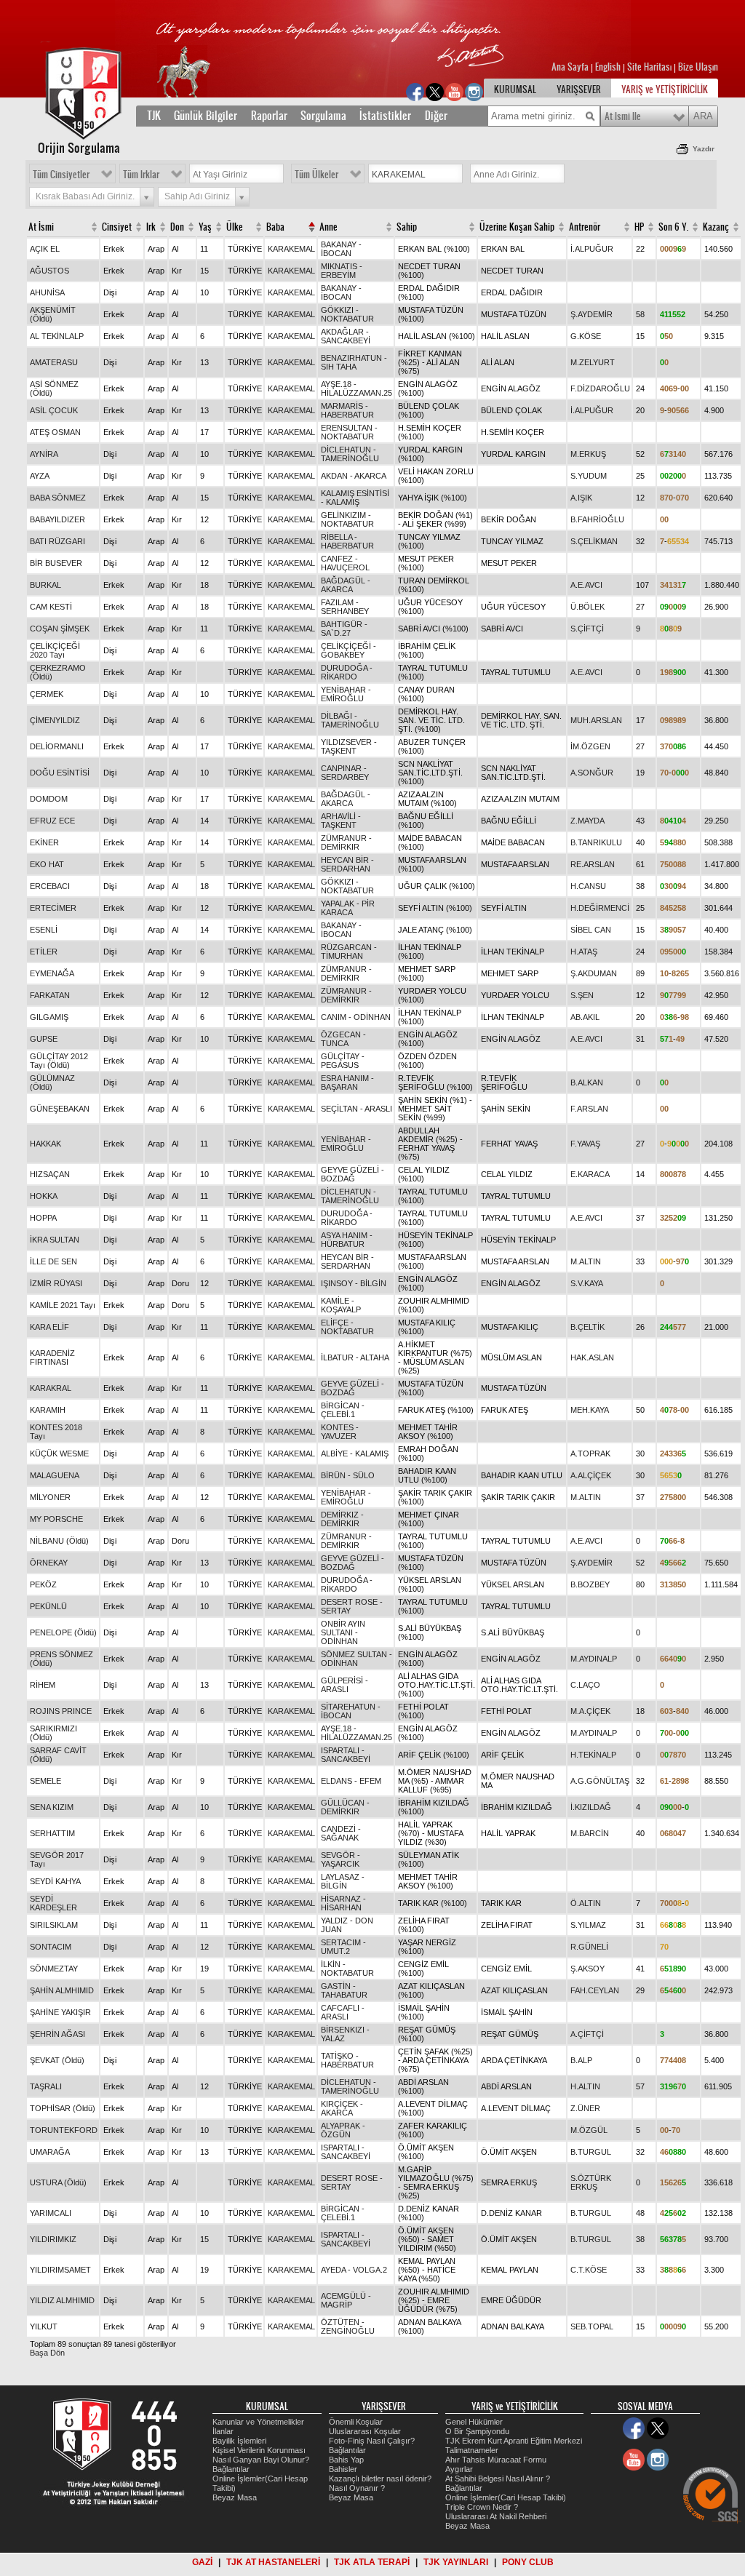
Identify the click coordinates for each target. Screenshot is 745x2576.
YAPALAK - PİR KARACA (348, 908)
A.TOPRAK (590, 1454)
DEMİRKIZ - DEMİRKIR (342, 1519)
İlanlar (223, 2431)
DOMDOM (49, 799)
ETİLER (44, 952)
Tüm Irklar (141, 175)
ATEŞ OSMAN (55, 432)
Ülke (235, 227)
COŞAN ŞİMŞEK (60, 629)
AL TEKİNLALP (57, 336)
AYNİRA (44, 454)
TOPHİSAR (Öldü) (63, 2108)
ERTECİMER (53, 908)
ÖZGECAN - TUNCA (343, 1039)
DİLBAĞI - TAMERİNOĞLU (350, 720)
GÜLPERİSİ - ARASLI (344, 1685)
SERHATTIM (52, 1833)
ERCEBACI (50, 886)
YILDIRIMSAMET (60, 2270)
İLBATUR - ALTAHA (355, 1357)
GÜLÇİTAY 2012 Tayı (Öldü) (59, 1061)
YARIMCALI (51, 2213)
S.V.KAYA (587, 1283)
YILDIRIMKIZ (53, 2239)
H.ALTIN (585, 2086)
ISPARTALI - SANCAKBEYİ (346, 1755)
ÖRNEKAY (49, 1563)
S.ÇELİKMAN (594, 541)
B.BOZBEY (590, 1584)
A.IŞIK (581, 498)
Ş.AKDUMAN (594, 973)
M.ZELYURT (593, 362)
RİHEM (43, 1685)
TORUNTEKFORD (64, 2130)
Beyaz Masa (235, 2497)
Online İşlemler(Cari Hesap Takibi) (506, 2497)
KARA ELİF (49, 1327)
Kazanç (716, 227)
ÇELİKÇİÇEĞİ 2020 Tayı (55, 650)
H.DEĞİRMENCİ (600, 908)
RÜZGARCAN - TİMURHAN (349, 952)
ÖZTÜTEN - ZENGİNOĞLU (348, 2326)
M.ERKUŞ (588, 454)
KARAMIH (48, 1410)
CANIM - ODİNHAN (356, 1017)
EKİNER (44, 842)
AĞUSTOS (49, 271)
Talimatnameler (472, 2450)
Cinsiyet (117, 227)
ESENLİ (44, 930)
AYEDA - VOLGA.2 (354, 2270)
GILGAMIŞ (49, 1017)
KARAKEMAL (291, 249)
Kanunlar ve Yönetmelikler (258, 2422)
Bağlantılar (231, 2469)
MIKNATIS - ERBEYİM (342, 271)
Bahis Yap (346, 2460)
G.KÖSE (586, 336)
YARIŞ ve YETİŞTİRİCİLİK (665, 89)
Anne (328, 227)
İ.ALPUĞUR (592, 249)
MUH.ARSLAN (596, 720)
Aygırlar (459, 2469)
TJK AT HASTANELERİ (273, 2562)
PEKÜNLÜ (48, 1606)
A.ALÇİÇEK (591, 1475)
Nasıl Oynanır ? (357, 2488)
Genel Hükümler (474, 2422)
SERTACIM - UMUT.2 (343, 1947)
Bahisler (343, 2469)
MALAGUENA (55, 1475)
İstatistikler (387, 116)
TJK (154, 116)
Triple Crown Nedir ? (482, 2507)
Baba (275, 227)
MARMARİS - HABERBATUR (347, 410)
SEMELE (45, 1781)
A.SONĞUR (592, 773)
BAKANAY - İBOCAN (341, 249)
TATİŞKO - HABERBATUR (347, 2060)
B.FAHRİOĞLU (597, 519)
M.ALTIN (586, 1261)
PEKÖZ (43, 1584)
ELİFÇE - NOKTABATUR (347, 1327)
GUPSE (44, 1039)
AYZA (40, 476)
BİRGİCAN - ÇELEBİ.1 (343, 1410)
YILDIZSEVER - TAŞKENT (349, 746)
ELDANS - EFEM (351, 1781)
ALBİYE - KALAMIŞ (355, 1454)
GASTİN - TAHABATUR (344, 1990)
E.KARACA (590, 1174)
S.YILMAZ (588, 1925)
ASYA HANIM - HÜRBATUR (347, 1240)
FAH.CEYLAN (595, 1990)
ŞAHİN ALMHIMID (62, 1990)
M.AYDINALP (594, 1659)
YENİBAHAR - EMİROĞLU (346, 694)
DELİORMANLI (57, 746)
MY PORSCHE (56, 1519)
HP (639, 227)
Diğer (436, 116)
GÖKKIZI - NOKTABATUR (347, 314)
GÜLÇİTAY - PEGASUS (343, 1061)
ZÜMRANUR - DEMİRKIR (346, 842)
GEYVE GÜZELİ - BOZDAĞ (352, 1174)
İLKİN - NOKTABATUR (347, 1969)
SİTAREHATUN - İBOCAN (351, 1711)
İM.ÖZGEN (590, 746)
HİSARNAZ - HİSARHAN (343, 1903)
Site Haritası (650, 67)
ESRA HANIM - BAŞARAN (347, 1082)
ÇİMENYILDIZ (55, 720)
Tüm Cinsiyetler (61, 175)
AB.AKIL (585, 1017)
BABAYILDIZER (57, 519)
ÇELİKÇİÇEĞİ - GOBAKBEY (348, 650)
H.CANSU (588, 886)
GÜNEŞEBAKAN (60, 1109)
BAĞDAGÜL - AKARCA (346, 585)
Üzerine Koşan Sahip (517, 227)
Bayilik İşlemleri (239, 2441)
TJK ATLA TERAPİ (372, 2562)
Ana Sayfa (571, 67)
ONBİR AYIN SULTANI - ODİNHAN (343, 1632)
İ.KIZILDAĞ (591, 1807)
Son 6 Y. (673, 227)
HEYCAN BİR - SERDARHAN (347, 864)
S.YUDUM (589, 476)
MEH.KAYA (590, 1410)
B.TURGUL (591, 2152)
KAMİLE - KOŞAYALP (341, 1305)
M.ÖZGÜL (589, 2130)
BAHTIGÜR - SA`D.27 (344, 629)
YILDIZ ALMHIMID (62, 2300)
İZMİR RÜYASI (56, 1283)
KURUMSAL (515, 89)
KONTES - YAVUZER (340, 1432)
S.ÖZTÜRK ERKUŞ (591, 2182)
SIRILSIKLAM (54, 1925)
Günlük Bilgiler (207, 116)
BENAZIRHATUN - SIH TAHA (354, 362)
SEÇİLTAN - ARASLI (356, 1109)
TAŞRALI (46, 2086)
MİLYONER (50, 1497)
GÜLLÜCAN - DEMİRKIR (345, 1807)
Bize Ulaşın (698, 67)
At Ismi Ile (623, 116)
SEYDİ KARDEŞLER (53, 1903)
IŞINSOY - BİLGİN (354, 1283)
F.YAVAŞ (585, 1144)
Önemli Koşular (356, 2422)
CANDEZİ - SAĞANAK (341, 1833)
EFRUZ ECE (52, 821)
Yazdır (704, 149)
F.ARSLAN (589, 1109)
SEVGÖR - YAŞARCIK (340, 1859)
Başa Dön (47, 2353)
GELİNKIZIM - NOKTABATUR (347, 519)
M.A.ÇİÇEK (590, 1711)
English (608, 67)
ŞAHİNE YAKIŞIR (60, 2012)
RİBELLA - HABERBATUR (347, 541)
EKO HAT (47, 864)
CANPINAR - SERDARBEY (345, 773)
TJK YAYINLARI (456, 2562)
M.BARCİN (590, 1833)
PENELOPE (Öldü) (63, 1632)
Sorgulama (323, 116)
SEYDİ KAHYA (55, 1881)
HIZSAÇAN (50, 1174)
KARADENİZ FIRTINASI (52, 1357)
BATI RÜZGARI (57, 541)
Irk (151, 227)
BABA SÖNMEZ (58, 498)
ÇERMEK (47, 694)
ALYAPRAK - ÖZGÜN (343, 2130)
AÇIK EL (45, 249)
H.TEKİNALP (593, 1755)
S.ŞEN (582, 995)
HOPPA (43, 1218)
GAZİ (202, 2562)
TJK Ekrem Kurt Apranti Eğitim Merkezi (514, 2441)
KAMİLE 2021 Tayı (63, 1305)
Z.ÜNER (585, 2108)
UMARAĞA (50, 2152)
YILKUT (44, 2326)
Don (177, 227)
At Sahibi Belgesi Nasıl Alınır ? (498, 2479)
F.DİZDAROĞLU (600, 388)
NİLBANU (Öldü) (59, 1541)
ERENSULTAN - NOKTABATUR (349, 432)
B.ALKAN (587, 1082)
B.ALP (581, 2060)
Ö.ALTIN (586, 1903)
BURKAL (45, 585)
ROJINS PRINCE (61, 1711)
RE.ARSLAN (593, 864)
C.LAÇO (585, 1685)
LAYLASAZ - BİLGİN (343, 1881)
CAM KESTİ (51, 607)
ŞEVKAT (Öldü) (57, 2060)
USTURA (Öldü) (58, 2182)
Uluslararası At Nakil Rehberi (496, 2516)
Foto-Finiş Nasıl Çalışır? (372, 2441)
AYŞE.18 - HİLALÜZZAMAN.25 (356, 388)
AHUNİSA (47, 292)
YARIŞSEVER (579, 89)
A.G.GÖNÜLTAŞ (600, 1781)
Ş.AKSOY (587, 1969)
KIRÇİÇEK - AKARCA (342, 2108)
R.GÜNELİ (589, 1947)
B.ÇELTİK (587, 1327)
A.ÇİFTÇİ (587, 2034)
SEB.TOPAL (592, 2326)
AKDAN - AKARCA (354, 476)
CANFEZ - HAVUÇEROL (345, 563)
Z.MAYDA (587, 821)
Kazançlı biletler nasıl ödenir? (380, 2479)
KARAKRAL (51, 1388)
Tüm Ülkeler (316, 175)
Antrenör (585, 227)
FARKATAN (50, 995)
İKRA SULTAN (55, 1240)
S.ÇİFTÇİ (587, 629)
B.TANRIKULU (596, 842)
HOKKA (44, 1196)
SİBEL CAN (591, 930)
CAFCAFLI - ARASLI (343, 2012)
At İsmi (41, 227)
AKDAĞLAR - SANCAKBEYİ (346, 336)
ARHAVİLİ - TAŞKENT (341, 821)
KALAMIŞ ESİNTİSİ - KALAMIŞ (355, 498)
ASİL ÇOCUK (54, 410)
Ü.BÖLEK (587, 607)
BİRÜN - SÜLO (348, 1475)
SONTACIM (51, 1947)
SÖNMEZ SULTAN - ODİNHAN (356, 1659)
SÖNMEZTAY (54, 1969)
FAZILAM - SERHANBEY (345, 607)
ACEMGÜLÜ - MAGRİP (346, 2300)
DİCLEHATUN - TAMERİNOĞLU (350, 454)
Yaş (205, 227)
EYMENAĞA (52, 973)
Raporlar (269, 116)
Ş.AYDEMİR (591, 314)
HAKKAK (45, 1144)
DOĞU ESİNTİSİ (60, 773)
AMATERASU (54, 362)
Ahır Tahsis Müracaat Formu (496, 2460)
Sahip (407, 227)
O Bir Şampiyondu (477, 2431)
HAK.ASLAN (592, 1357)
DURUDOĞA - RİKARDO (347, 672)
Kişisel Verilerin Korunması (259, 2450)
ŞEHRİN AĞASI (57, 2034)
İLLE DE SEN (53, 1261)
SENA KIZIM (52, 1807)
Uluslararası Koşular (365, 2431)
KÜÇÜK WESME (59, 1454)
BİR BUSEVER (56, 563)
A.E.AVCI (586, 585)
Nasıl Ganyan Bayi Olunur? (261, 2460)
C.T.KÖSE (589, 2270)
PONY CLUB (528, 2562)
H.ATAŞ (584, 952)
